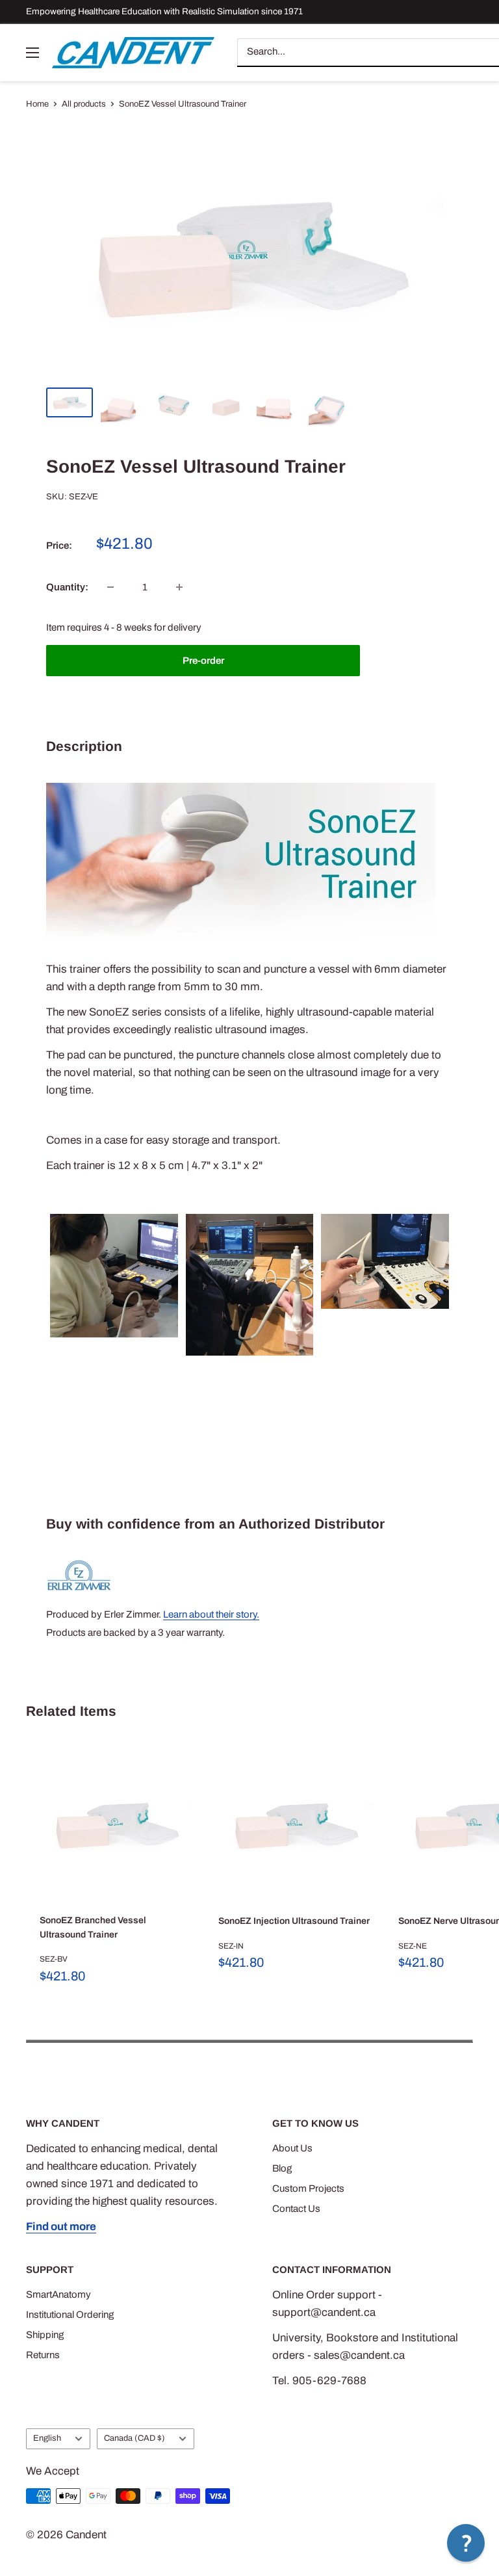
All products (84, 104)
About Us (292, 2148)
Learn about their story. (211, 1614)
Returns (43, 2355)
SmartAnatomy (58, 2294)
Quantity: (67, 587)
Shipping (45, 2335)
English (47, 2438)
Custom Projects (308, 2188)
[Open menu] (32, 53)
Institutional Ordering (70, 2315)
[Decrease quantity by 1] (110, 587)
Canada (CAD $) (134, 2438)
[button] (466, 2543)
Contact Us (296, 2209)
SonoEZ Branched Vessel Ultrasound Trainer (93, 1927)
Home (37, 104)
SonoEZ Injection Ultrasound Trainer (294, 1921)
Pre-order (203, 661)
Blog (282, 2168)
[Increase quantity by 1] (179, 587)
